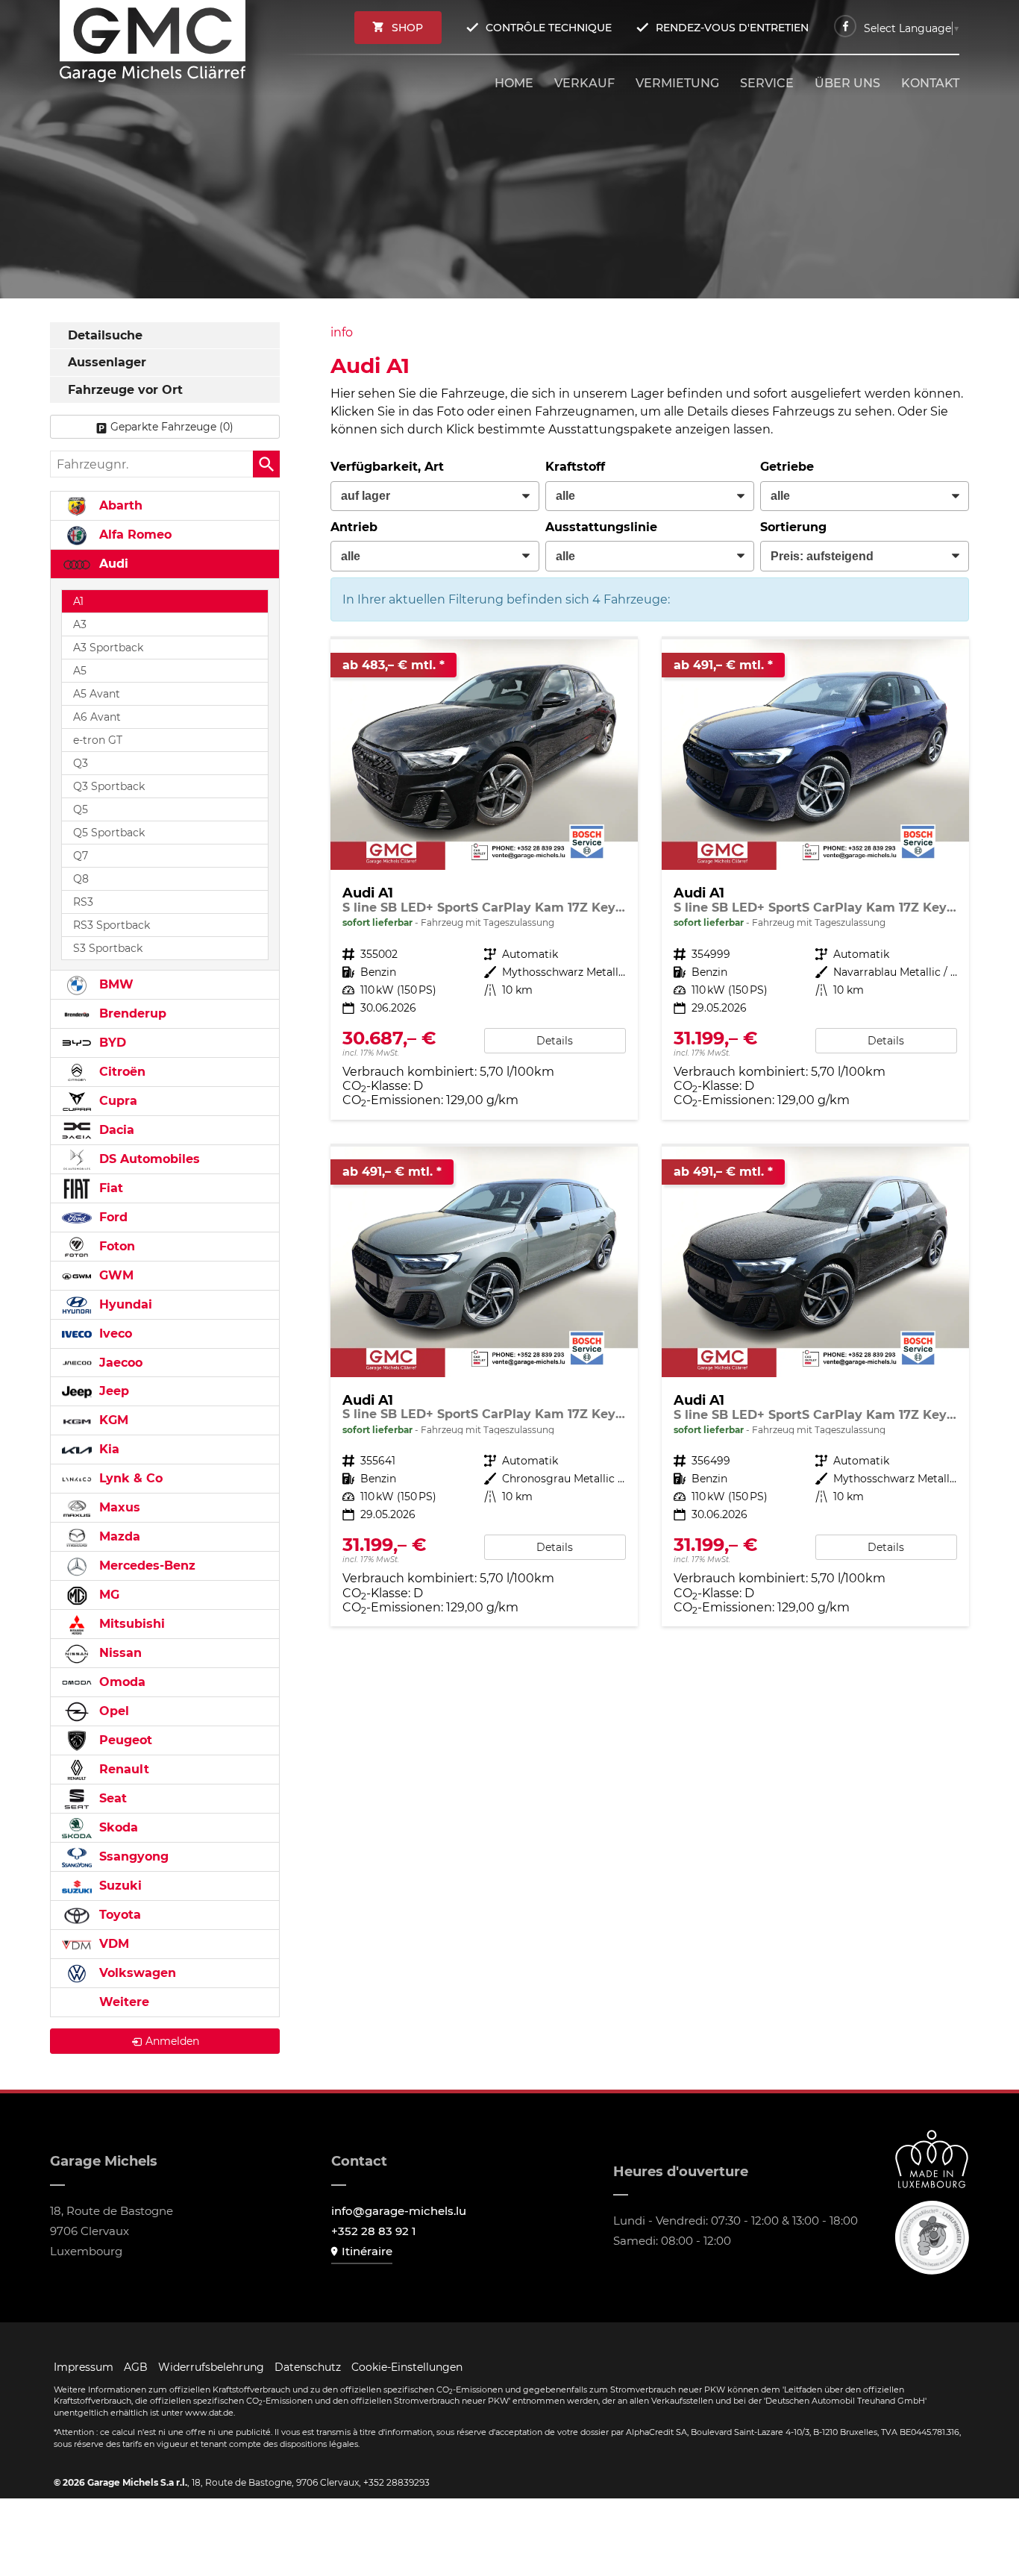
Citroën (120, 1072)
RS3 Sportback (112, 925)
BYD (111, 1043)
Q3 (81, 763)
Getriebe (787, 467)
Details (555, 1041)
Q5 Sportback (109, 833)
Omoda (120, 1682)
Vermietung (677, 83)
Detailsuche (105, 335)
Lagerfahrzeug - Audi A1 (484, 879)
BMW (115, 984)
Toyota (118, 1915)
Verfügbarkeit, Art (387, 467)
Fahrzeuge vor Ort (125, 390)
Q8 (81, 879)
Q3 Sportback (109, 786)
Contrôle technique (549, 28)
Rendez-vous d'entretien (732, 28)
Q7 (81, 856)
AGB (136, 2367)
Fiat (109, 1188)
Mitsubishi (130, 1624)
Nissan (119, 1653)
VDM (112, 1944)
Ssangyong (132, 1856)
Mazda (118, 1536)
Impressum (84, 2367)
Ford (112, 1217)
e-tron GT (98, 740)
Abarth (119, 505)
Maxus (118, 1507)
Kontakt (930, 83)
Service (767, 83)
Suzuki (119, 1886)
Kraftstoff (575, 467)
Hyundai (124, 1304)
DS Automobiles (148, 1159)
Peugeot (124, 1740)
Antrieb (354, 527)
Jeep (112, 1391)
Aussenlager (107, 362)
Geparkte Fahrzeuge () (172, 427)
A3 (80, 624)
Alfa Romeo (134, 535)
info (342, 332)
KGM (112, 1420)
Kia (107, 1449)
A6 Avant (97, 717)
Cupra (116, 1101)
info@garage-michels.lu (399, 2211)
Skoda (117, 1827)
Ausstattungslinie (601, 527)
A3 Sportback (108, 648)
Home (514, 83)
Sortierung (793, 527)
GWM (115, 1275)
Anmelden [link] (172, 2041)
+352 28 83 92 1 (374, 2231)
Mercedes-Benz (145, 1566)
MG (107, 1595)
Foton (115, 1246)
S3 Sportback (108, 948)
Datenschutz (308, 2367)
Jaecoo (119, 1363)
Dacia (115, 1130)
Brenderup (131, 1013)
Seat (111, 1798)
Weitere (122, 2002)
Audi (112, 564)
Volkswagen (136, 1973)
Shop (407, 28)
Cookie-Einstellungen (407, 2367)
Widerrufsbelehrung (211, 2367)
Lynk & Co (129, 1478)
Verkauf (584, 83)
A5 (80, 671)
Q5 (81, 809)
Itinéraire (367, 2251)
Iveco (114, 1334)
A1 (78, 601)
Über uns (847, 83)
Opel (112, 1711)
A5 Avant (97, 694)
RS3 (83, 902)
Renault (122, 1769)
